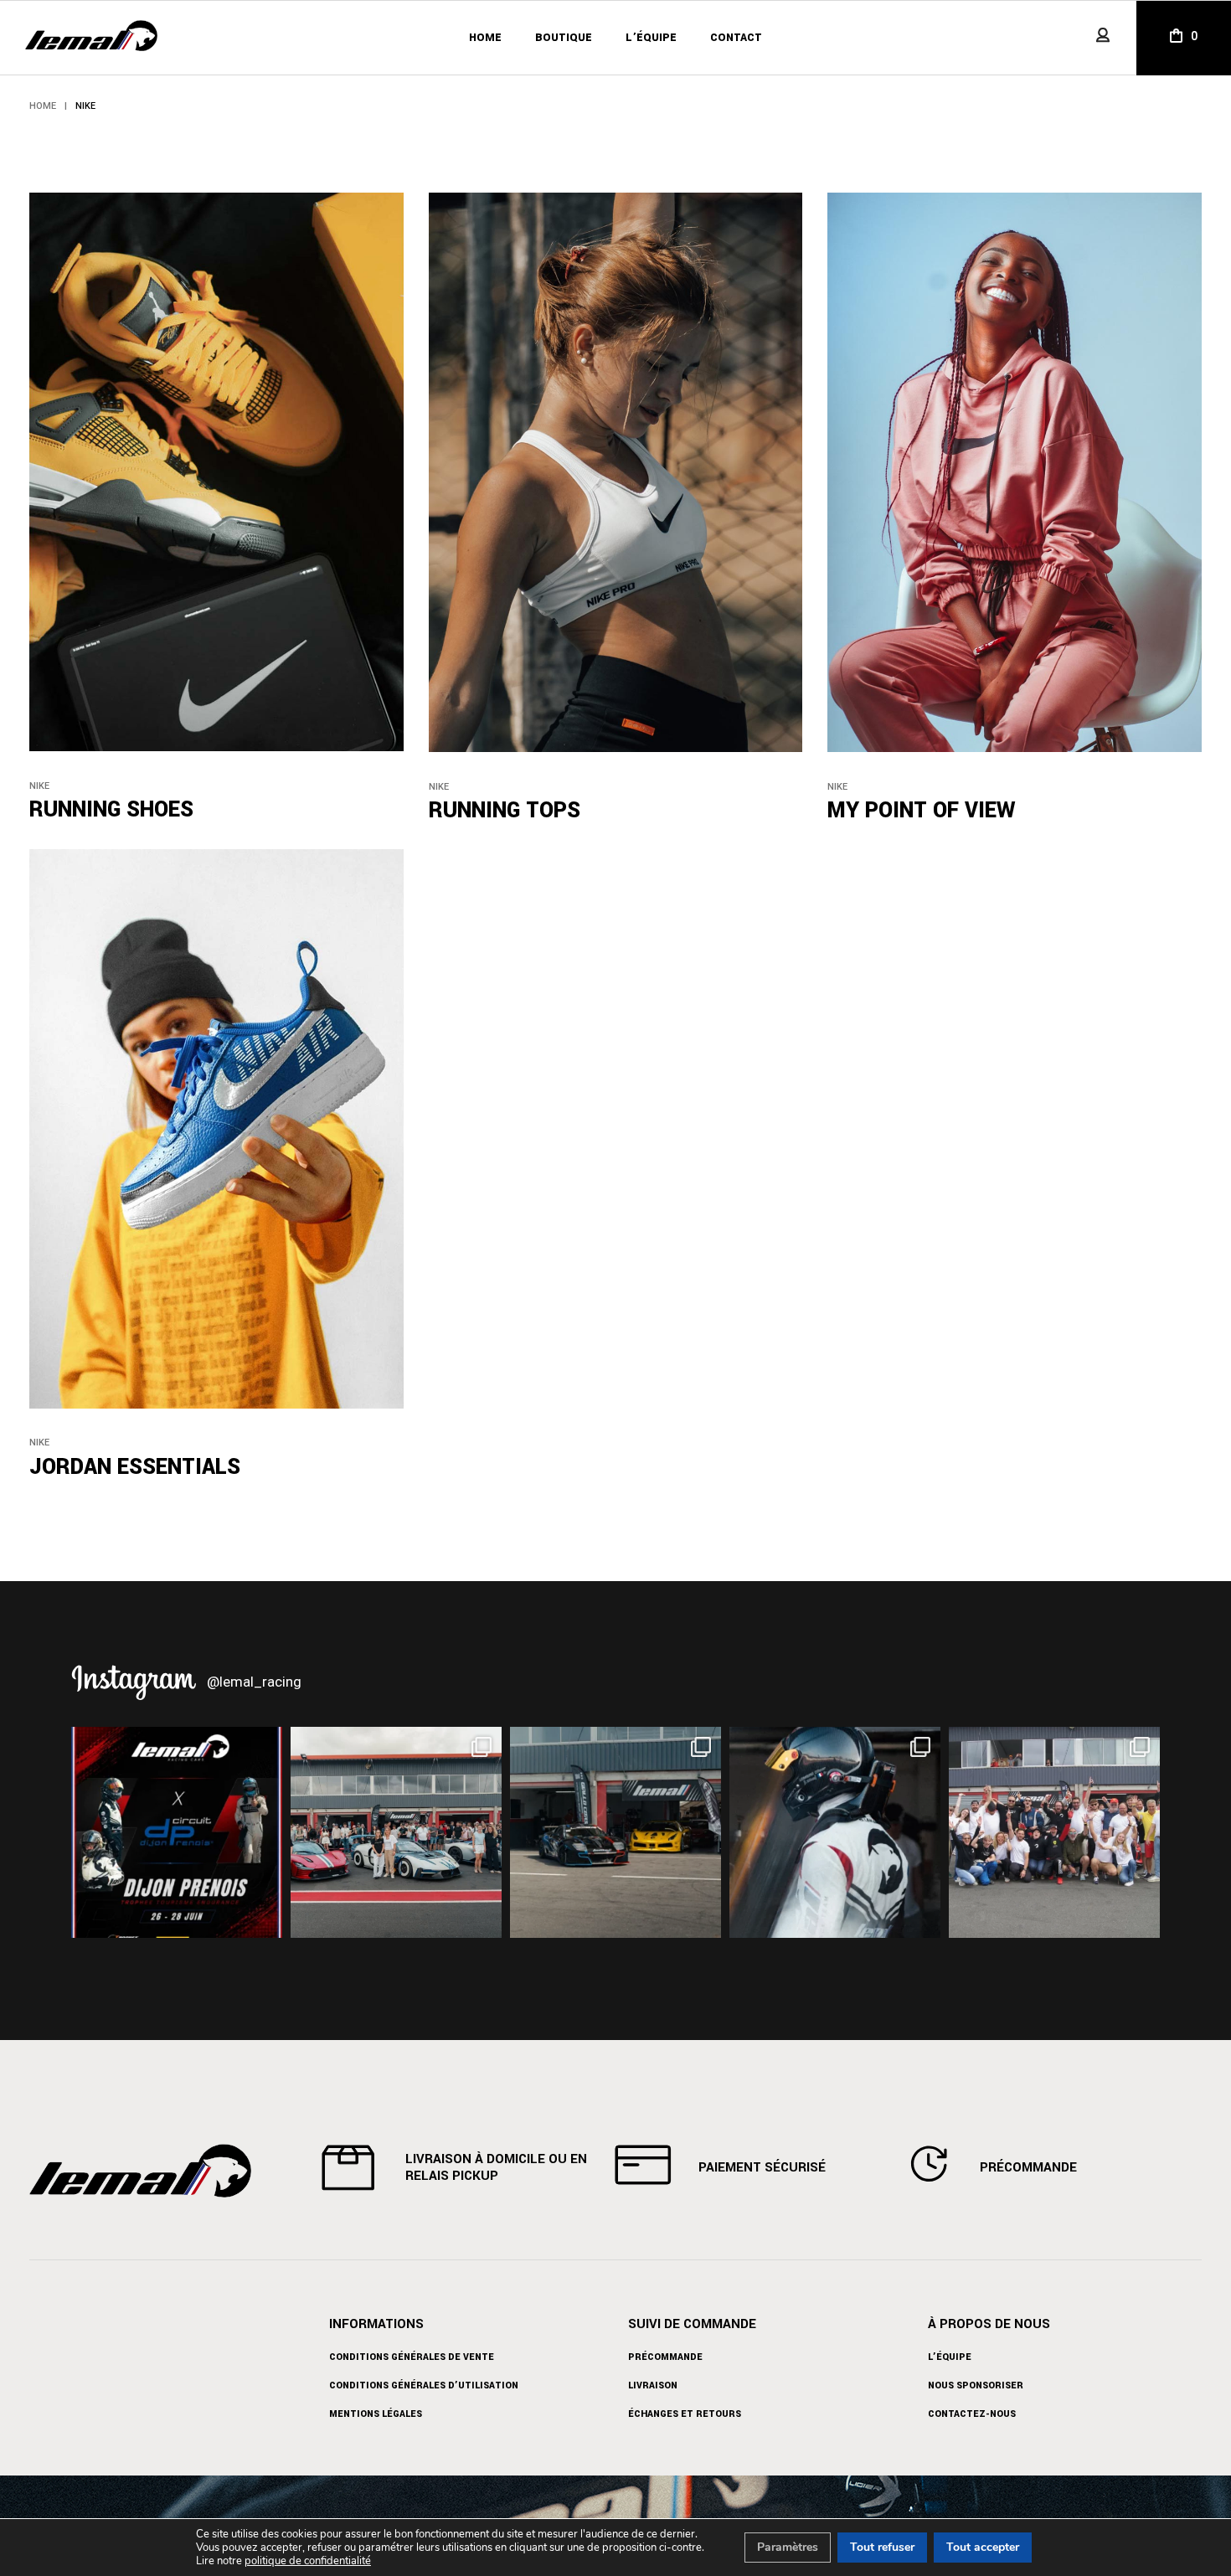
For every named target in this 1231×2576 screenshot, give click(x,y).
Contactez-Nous (972, 2414)
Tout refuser (882, 2547)
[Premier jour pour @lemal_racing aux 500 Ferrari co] (835, 1832)
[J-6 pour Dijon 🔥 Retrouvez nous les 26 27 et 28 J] (177, 1832)
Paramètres (788, 2547)
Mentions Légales (376, 2414)
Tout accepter (983, 2547)
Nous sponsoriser (976, 2385)
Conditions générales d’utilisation (424, 2385)
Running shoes (111, 810)
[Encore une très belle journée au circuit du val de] (615, 1832)
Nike (39, 786)
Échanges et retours (685, 2414)
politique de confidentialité (308, 2561)
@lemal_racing (254, 1681)
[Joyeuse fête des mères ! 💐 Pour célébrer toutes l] (396, 1832)
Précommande (665, 2357)
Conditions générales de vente (412, 2357)
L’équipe (950, 2357)
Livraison (653, 2385)
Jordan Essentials (135, 1467)
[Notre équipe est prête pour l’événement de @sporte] (1054, 1832)
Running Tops (505, 811)
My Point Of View (921, 811)
